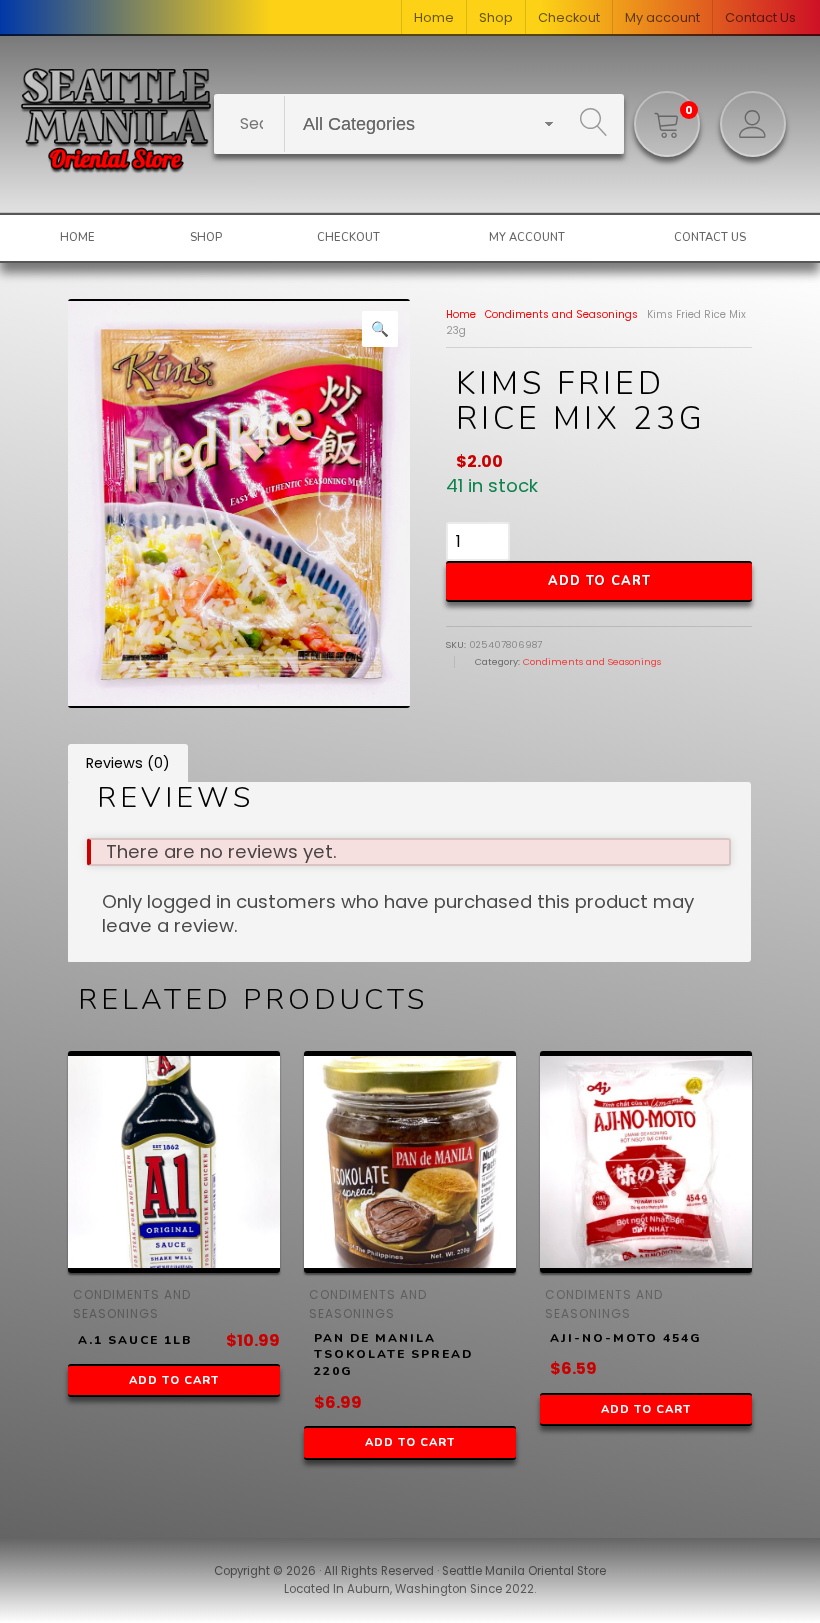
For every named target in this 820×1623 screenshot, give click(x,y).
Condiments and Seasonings (561, 314)
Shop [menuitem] (496, 17)
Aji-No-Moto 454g (626, 1338)
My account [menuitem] (662, 17)
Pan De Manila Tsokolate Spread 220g (393, 1355)
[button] (380, 329)
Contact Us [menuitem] (760, 17)
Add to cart (599, 581)
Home (461, 314)
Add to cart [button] (174, 1380)
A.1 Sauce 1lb (135, 1340)
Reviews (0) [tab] (128, 763)
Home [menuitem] (434, 17)
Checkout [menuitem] (569, 17)
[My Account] (753, 124)
